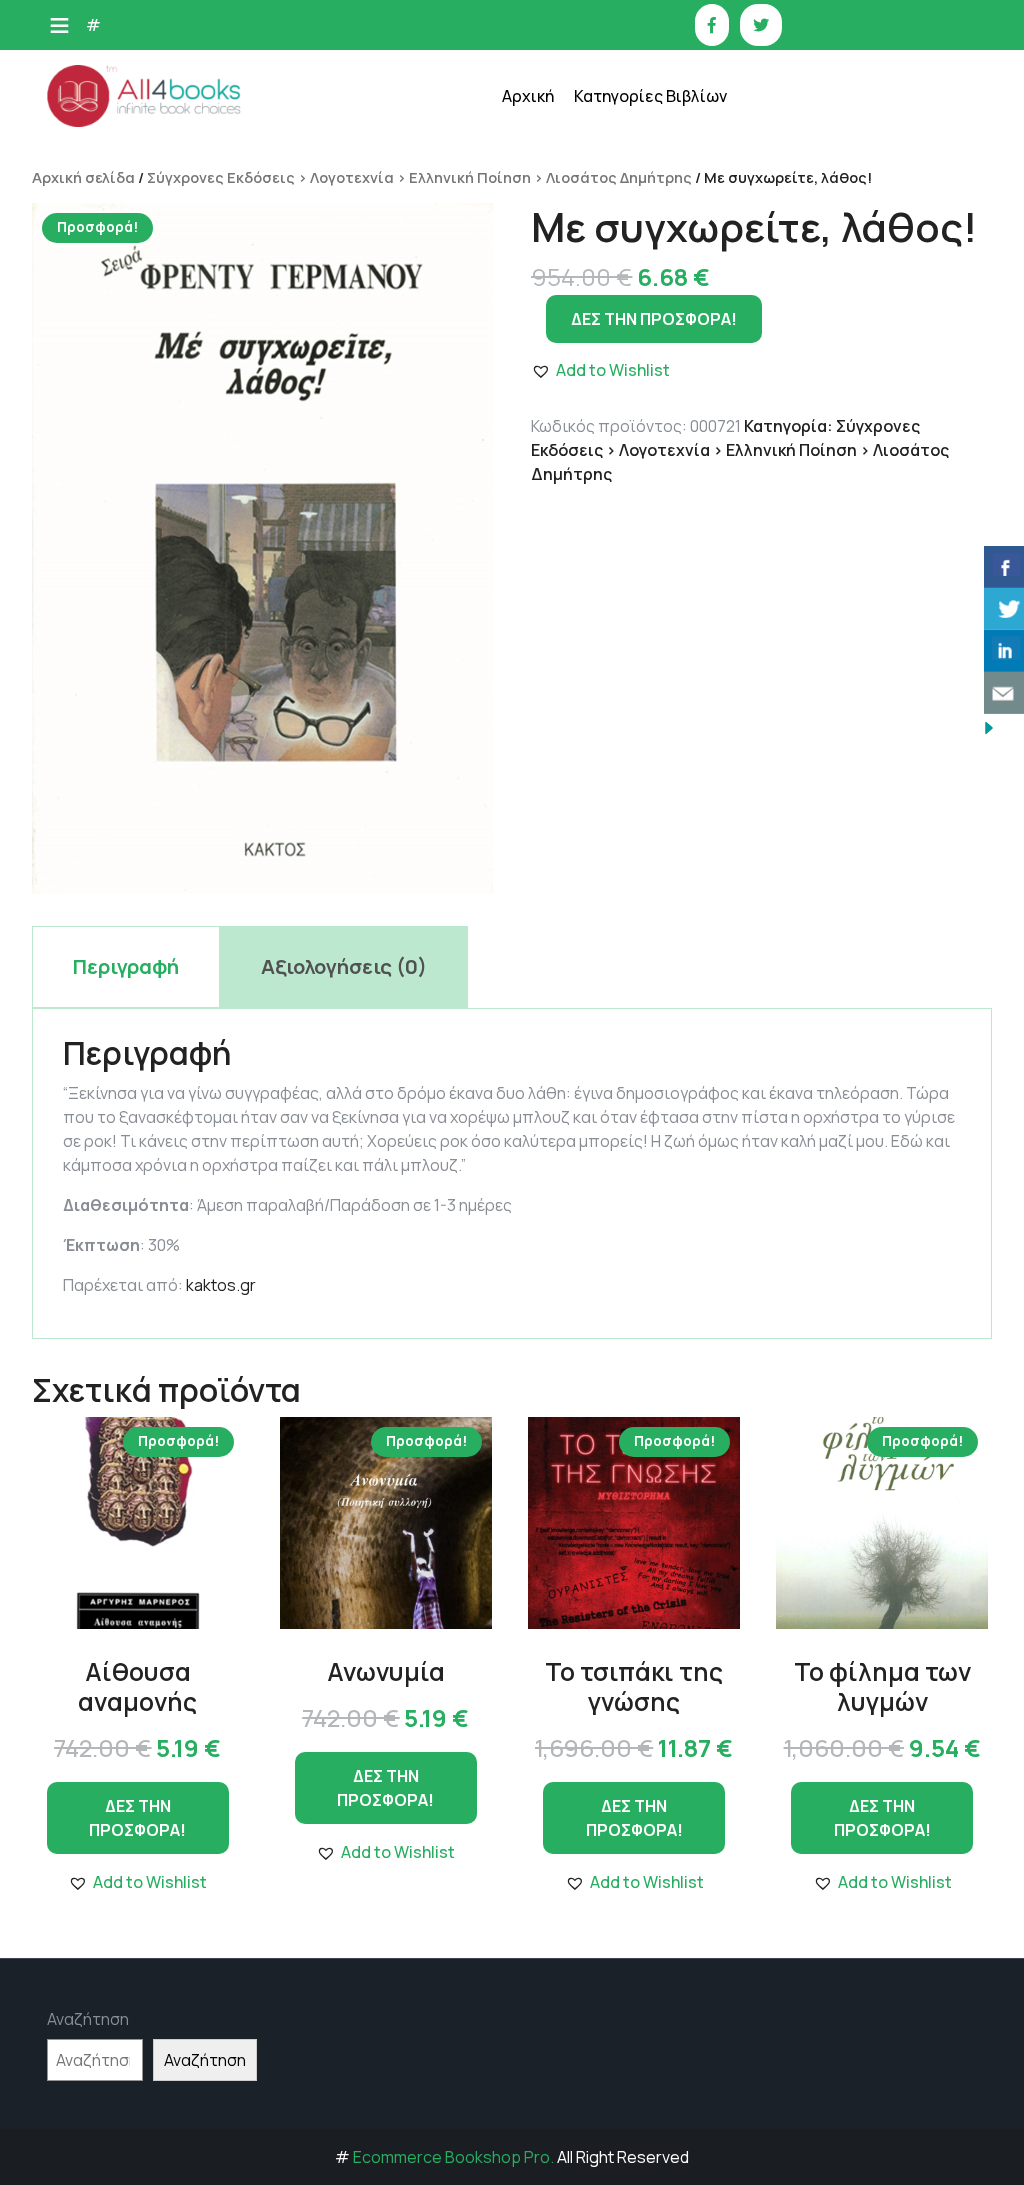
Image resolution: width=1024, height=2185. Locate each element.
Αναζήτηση (88, 2019)
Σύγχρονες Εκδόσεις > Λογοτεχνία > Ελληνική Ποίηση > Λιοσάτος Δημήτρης (419, 177)
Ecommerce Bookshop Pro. (453, 2157)
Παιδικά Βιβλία (638, 690)
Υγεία (606, 540)
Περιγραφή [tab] (126, 966)
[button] (137, 1882)
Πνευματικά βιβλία (650, 490)
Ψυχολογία (623, 590)
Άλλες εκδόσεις (640, 640)
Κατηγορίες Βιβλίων (650, 96)
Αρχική (528, 96)
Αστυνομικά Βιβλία (651, 140)
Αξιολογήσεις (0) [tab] (344, 966)
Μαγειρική (622, 340)
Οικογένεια (625, 440)
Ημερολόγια (628, 240)
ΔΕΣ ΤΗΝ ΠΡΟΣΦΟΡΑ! (137, 1818)
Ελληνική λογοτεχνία (658, 190)
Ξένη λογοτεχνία (644, 390)
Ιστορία (614, 290)
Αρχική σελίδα (83, 177)
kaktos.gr (221, 1285)
